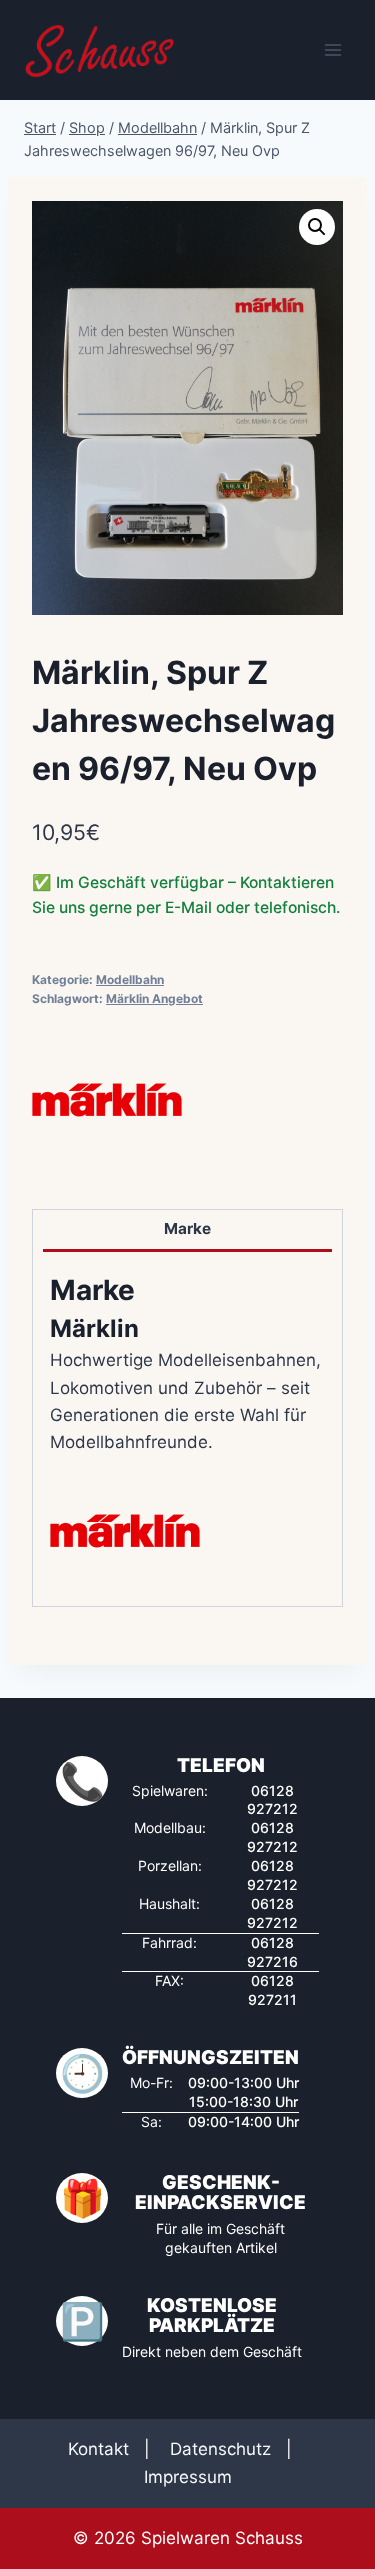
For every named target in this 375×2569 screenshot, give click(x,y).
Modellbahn (130, 979)
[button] (317, 227)
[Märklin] (107, 1100)
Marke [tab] (187, 1228)
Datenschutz (220, 2449)
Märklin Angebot (154, 998)
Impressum (188, 2477)
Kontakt (98, 2449)
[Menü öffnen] (332, 49)
